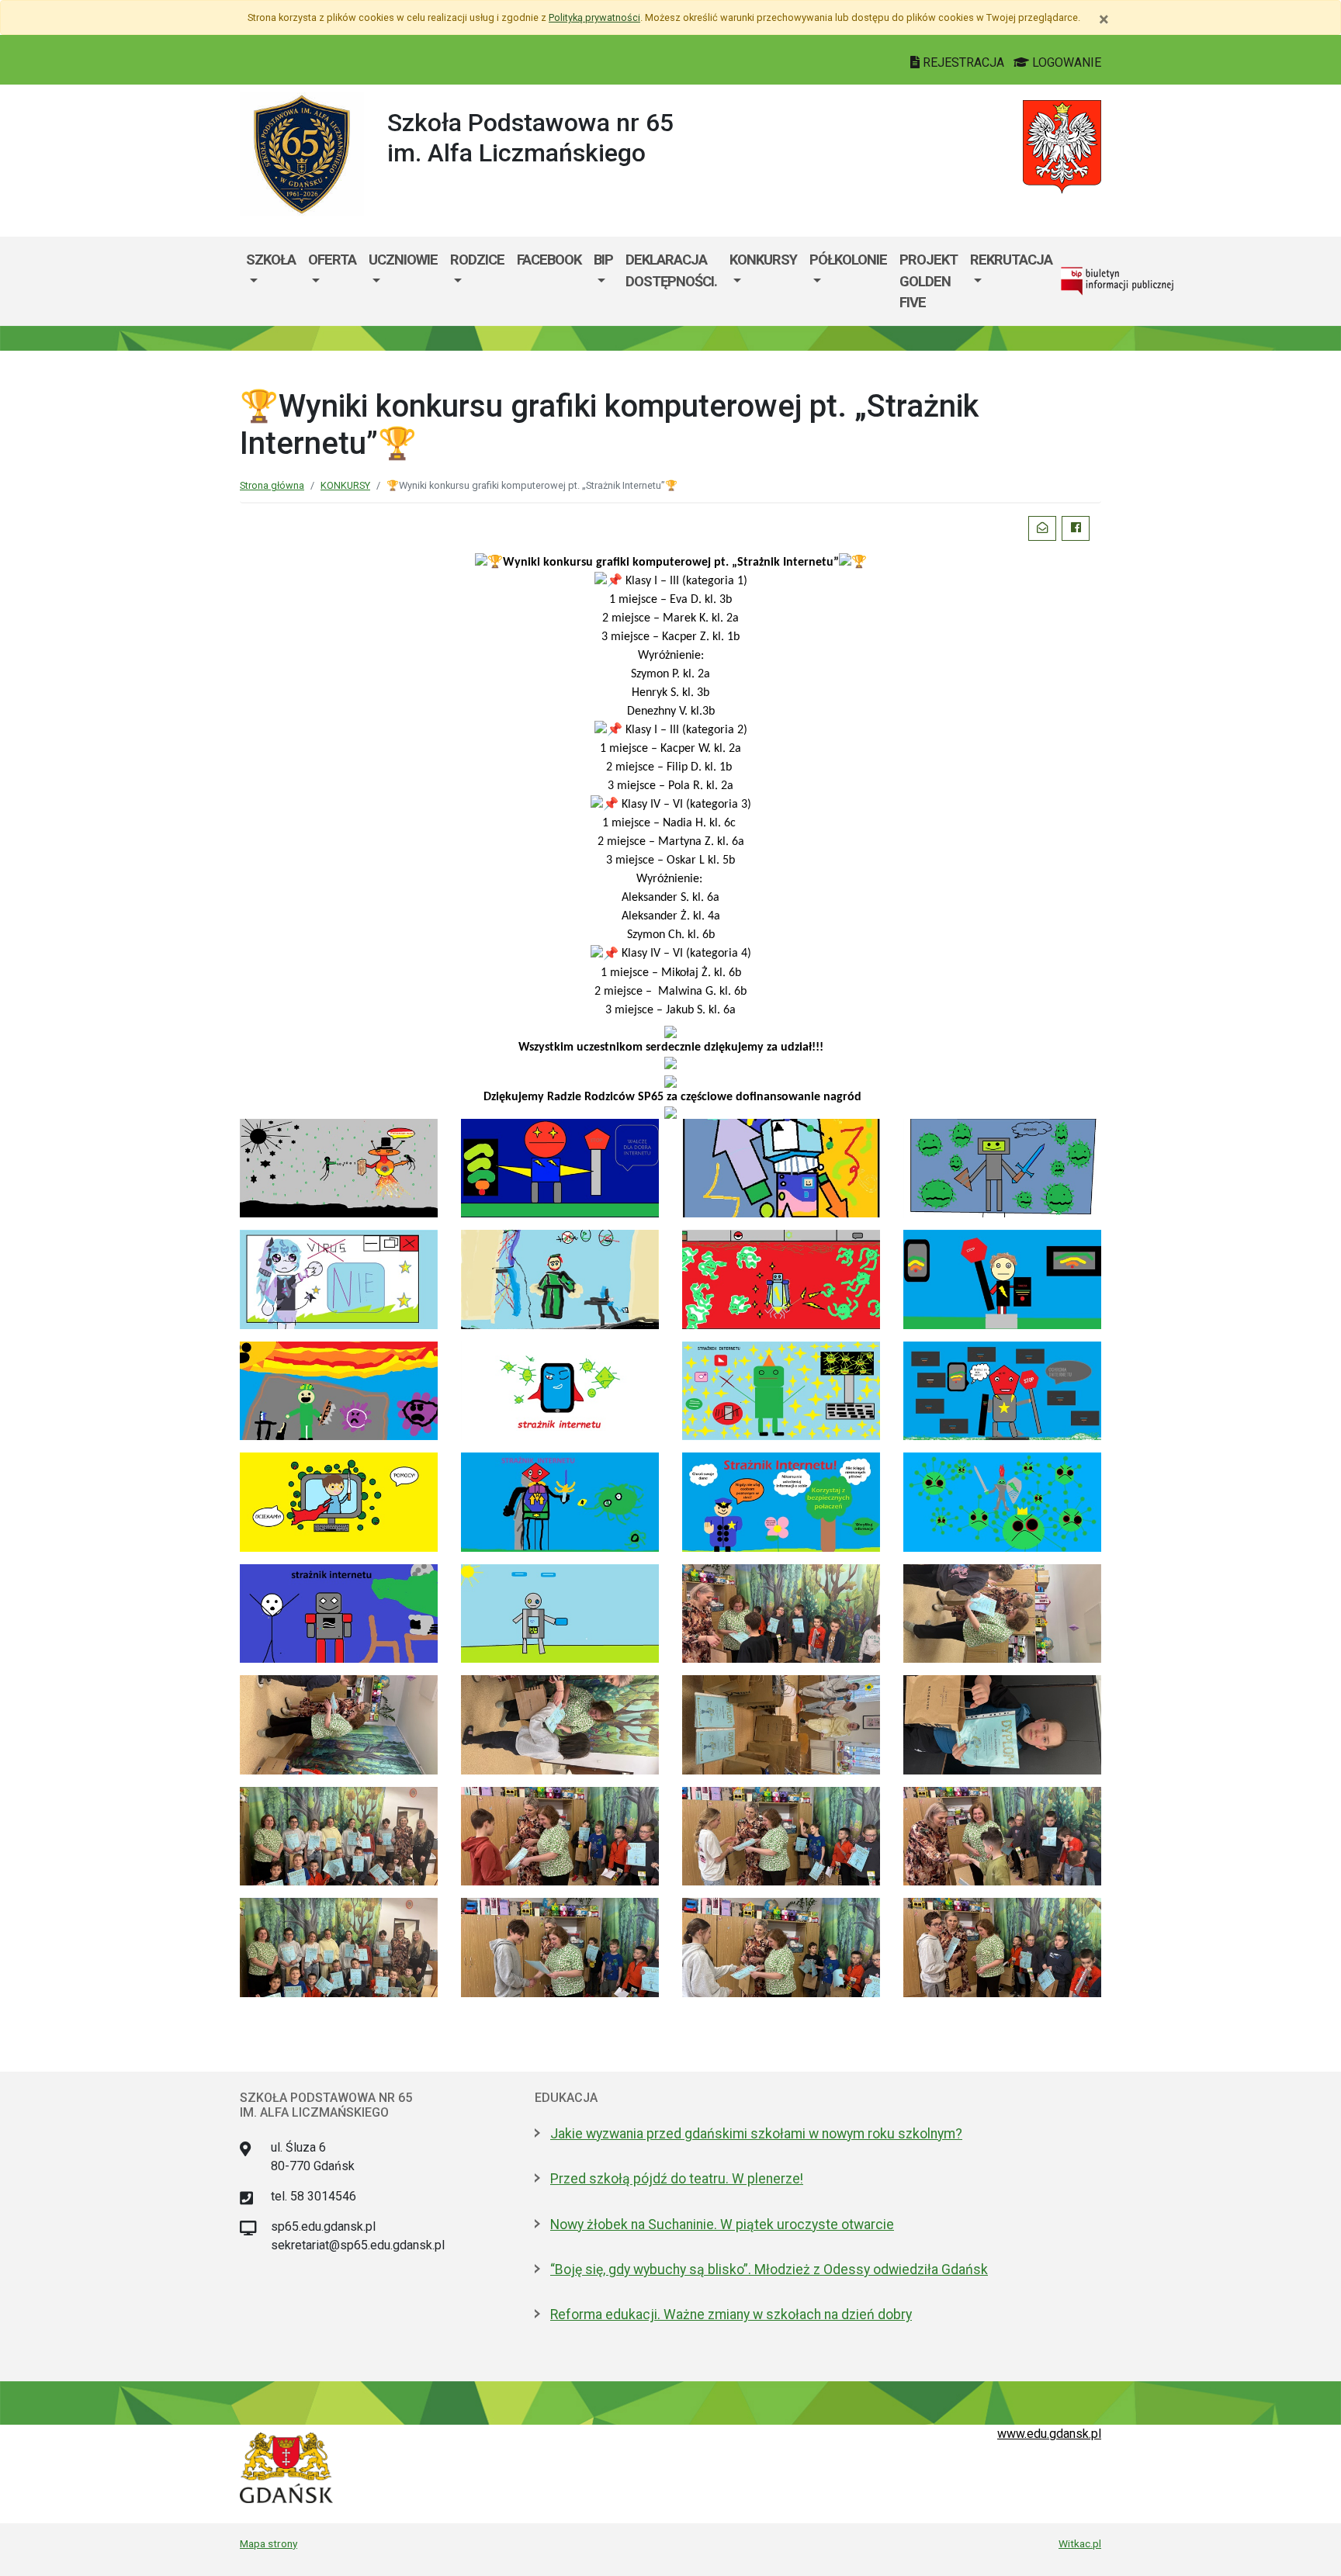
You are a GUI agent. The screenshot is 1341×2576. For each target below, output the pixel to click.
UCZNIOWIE (403, 260)
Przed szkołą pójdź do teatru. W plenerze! (677, 2179)
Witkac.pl (1080, 2543)
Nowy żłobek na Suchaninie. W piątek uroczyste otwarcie (722, 2225)
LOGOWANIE (1065, 62)
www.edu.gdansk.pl (1049, 2434)
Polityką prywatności (594, 17)
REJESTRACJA (963, 62)
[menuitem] (271, 281)
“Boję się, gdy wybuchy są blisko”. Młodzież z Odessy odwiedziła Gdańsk (769, 2270)
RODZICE (477, 260)
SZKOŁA (271, 260)
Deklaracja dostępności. (671, 270)
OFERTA (332, 260)
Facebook (549, 260)
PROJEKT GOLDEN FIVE (929, 281)
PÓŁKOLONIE (848, 260)
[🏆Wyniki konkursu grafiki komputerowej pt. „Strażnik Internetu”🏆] (339, 1167)
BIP (603, 260)
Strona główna (272, 485)
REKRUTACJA (1011, 260)
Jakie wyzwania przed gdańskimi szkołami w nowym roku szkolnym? (756, 2134)
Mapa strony (269, 2543)
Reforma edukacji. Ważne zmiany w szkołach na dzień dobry (731, 2315)
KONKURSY (763, 260)
